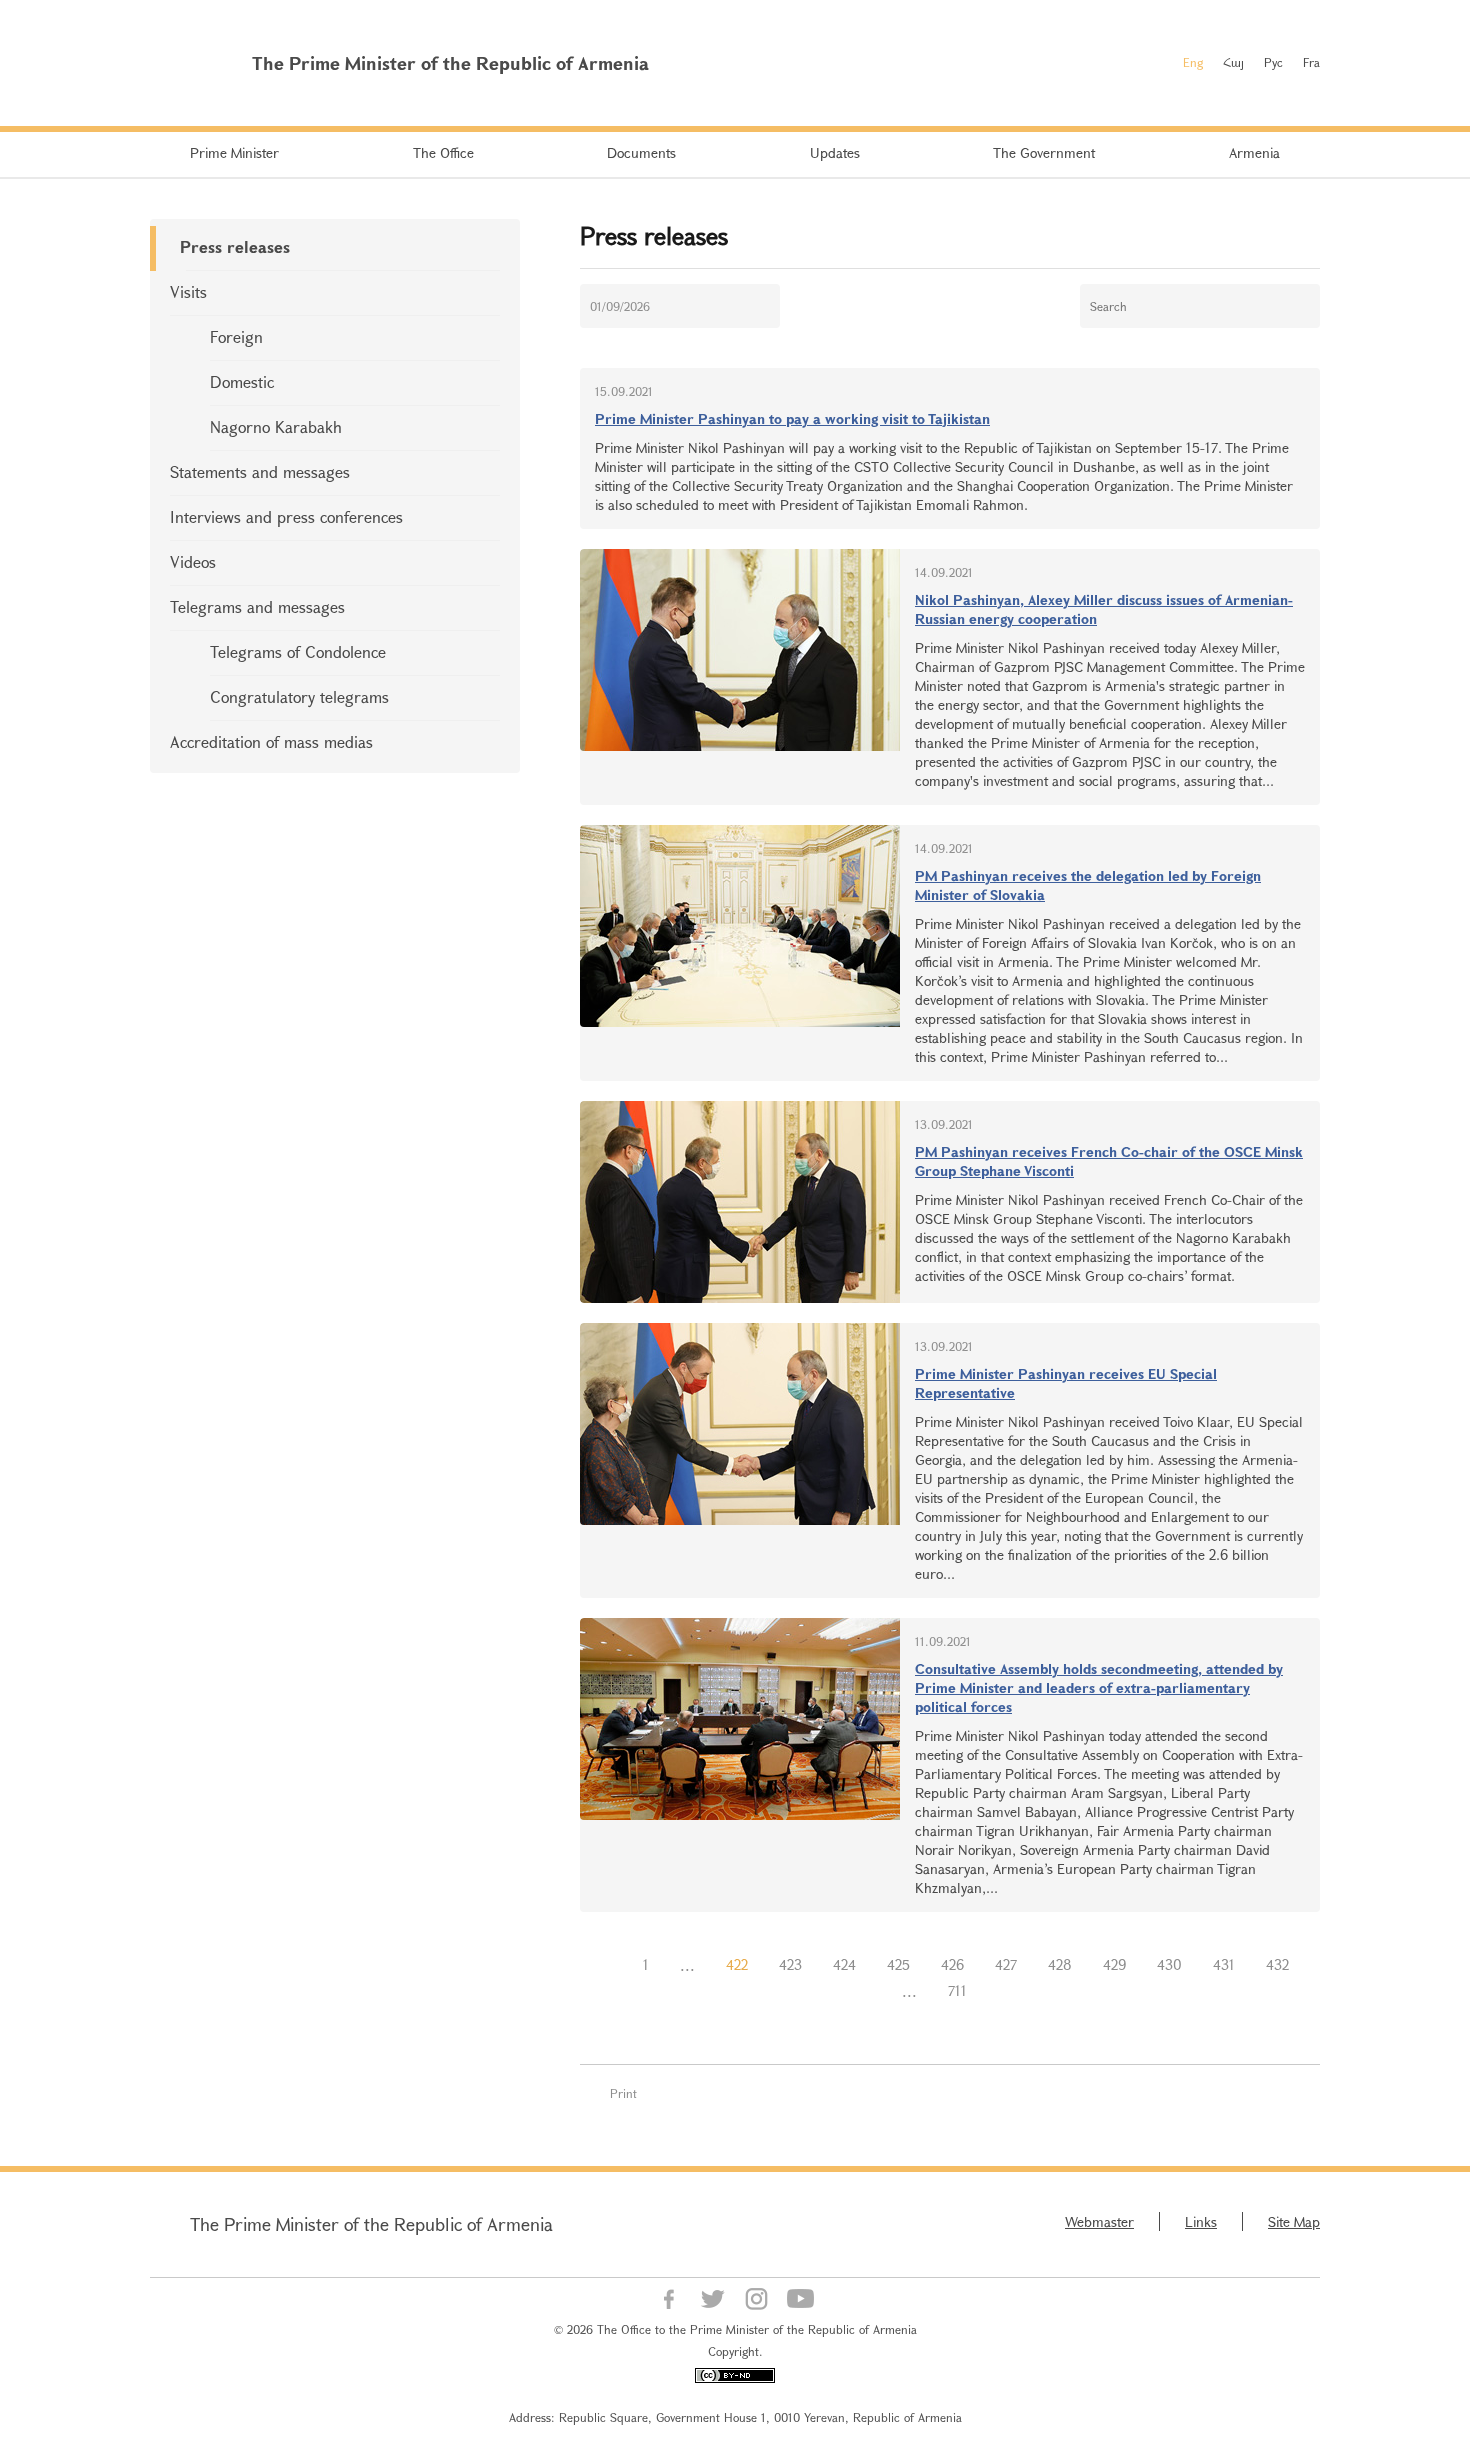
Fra (1311, 62)
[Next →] (998, 1991)
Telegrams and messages (257, 606)
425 (898, 1964)
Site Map (1294, 2221)
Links (1201, 2221)
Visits (188, 291)
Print (623, 2093)
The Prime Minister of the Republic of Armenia (371, 2224)
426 (952, 1964)
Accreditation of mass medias (271, 741)
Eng (1193, 62)
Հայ (1233, 62)
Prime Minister (234, 152)
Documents (641, 152)
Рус (1273, 62)
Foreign (236, 336)
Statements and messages (260, 471)
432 (1277, 1964)
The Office (443, 152)
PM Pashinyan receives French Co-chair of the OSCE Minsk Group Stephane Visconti (1109, 1161)
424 (844, 1964)
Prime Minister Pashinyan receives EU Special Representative (1066, 1383)
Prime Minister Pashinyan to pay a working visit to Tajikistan (792, 418)
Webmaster (1099, 2221)
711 (957, 1990)
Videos (193, 561)
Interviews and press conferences (286, 516)
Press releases (235, 246)
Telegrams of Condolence (298, 651)
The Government (1044, 152)
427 (1006, 1964)
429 (1114, 1964)
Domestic (242, 381)
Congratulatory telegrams (299, 696)
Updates (835, 152)
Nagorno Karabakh (276, 426)
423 (790, 1964)
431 (1224, 1964)
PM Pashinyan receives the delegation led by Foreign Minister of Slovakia (1088, 885)
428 (1060, 1964)
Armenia (1254, 152)
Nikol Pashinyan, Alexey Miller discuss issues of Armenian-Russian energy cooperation (1104, 609)
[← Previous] (612, 1965)
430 (1169, 1964)
